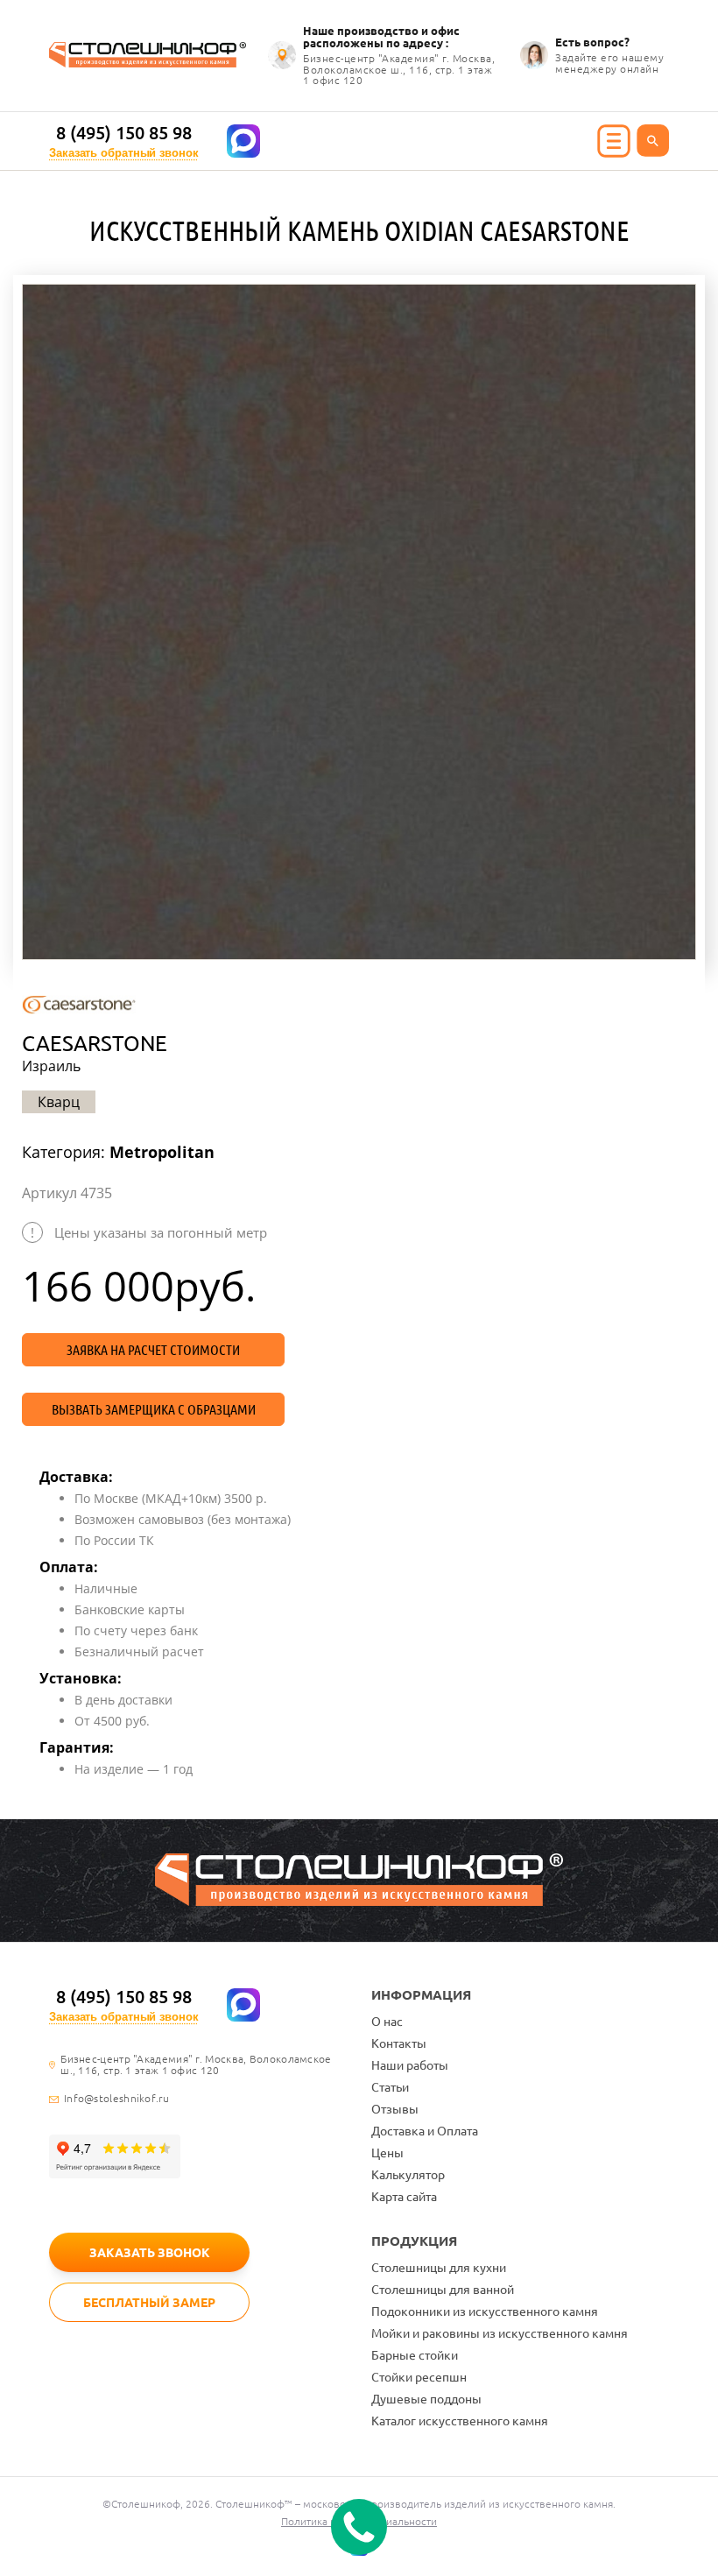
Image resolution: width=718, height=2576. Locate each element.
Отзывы (395, 2109)
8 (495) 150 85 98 (124, 133)
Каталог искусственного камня (460, 2421)
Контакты (399, 2043)
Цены (387, 2153)
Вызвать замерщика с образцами (154, 1409)
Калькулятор (408, 2175)
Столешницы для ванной (443, 2290)
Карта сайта (404, 2197)
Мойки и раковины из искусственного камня (500, 2333)
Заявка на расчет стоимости (153, 1350)
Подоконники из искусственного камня (485, 2311)
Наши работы (410, 2065)
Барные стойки (415, 2355)
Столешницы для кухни (439, 2268)
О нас (387, 2022)
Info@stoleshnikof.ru (116, 2099)
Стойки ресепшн (419, 2377)
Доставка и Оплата (425, 2131)
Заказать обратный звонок (124, 153)
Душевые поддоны (426, 2399)
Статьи (390, 2087)
